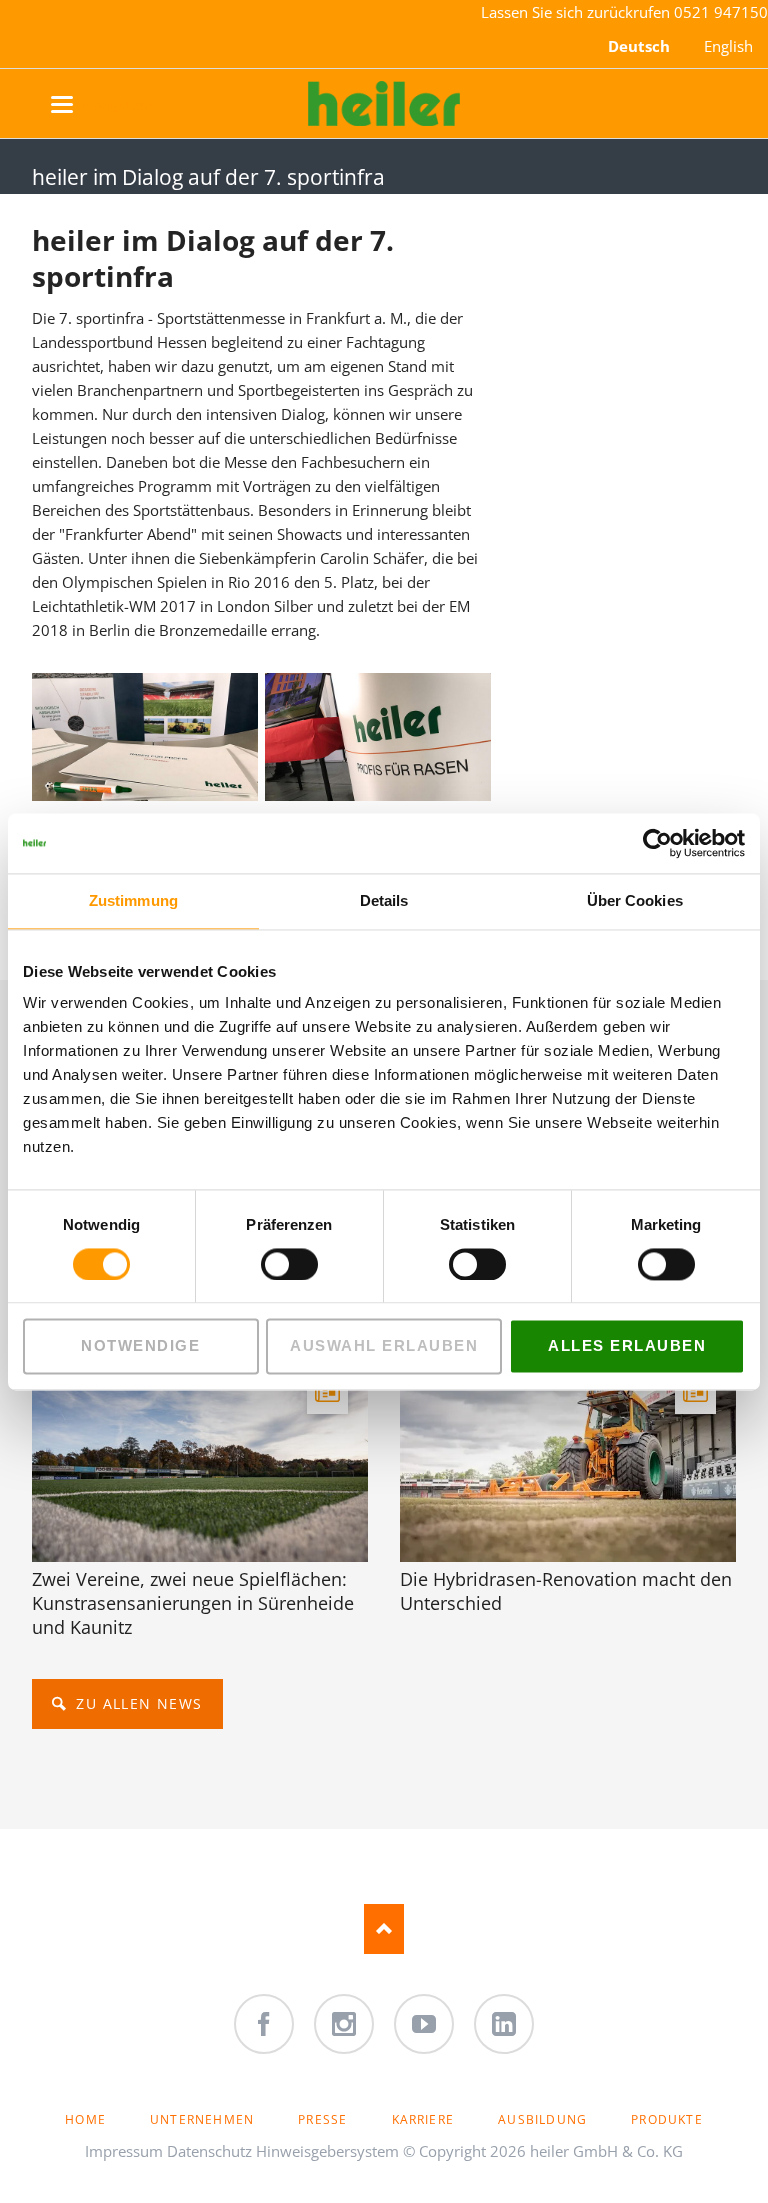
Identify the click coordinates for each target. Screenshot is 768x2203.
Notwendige (140, 1346)
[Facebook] (264, 2024)
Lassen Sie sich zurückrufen (577, 12)
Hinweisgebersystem (327, 2151)
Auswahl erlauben (384, 1346)
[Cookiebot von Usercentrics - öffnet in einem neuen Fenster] (657, 843)
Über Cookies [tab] (635, 900)
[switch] (267, 1264)
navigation (82, 105)
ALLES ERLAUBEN (627, 1346)
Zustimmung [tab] (133, 900)
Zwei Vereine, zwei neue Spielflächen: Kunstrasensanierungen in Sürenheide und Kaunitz (193, 1603)
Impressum (124, 2151)
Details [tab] (384, 900)
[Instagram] (344, 2024)
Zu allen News (137, 1703)
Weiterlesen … (253, 1509)
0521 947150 (721, 12)
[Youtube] (424, 2024)
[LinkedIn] (504, 2024)
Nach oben (384, 1929)
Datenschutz (209, 2151)
